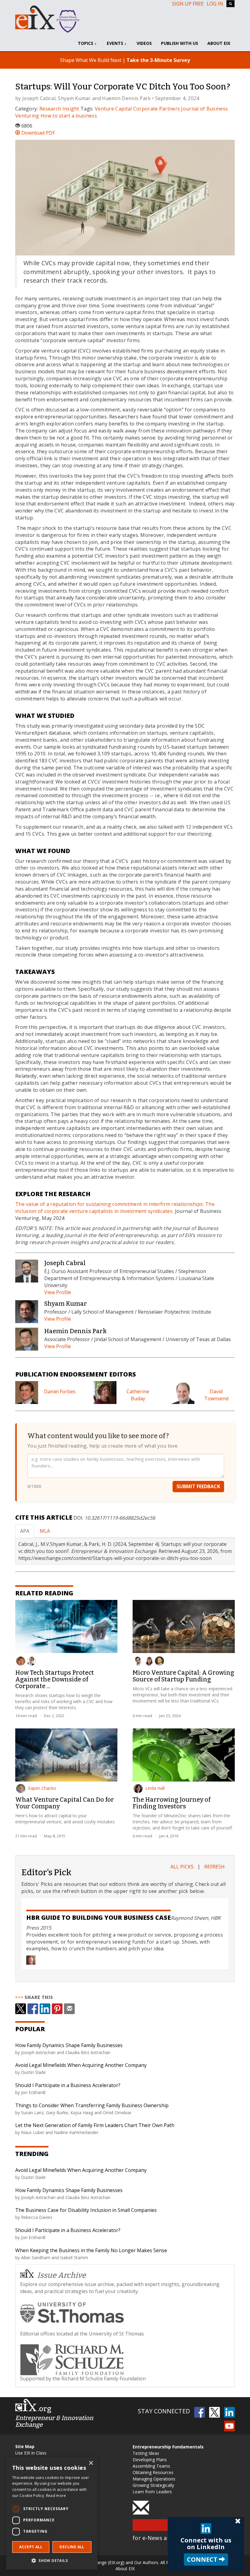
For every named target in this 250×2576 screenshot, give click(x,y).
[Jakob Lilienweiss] (31, 1661)
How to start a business (69, 116)
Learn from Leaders (152, 2492)
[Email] (69, 2009)
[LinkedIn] (45, 2009)
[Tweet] (21, 2009)
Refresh (214, 1867)
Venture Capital (113, 109)
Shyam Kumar (74, 98)
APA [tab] (25, 1531)
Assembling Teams (151, 2466)
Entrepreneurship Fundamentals (168, 2447)
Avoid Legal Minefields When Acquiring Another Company (81, 2065)
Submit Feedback (198, 1486)
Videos (144, 43)
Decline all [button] (72, 2547)
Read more (56, 2496)
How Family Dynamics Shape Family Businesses (69, 2045)
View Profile (58, 1292)
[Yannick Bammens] (21, 1661)
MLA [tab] (45, 1531)
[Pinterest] (57, 2009)
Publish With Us (180, 43)
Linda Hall (155, 1788)
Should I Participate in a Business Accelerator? (68, 2085)
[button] (52, 2560)
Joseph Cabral (39, 98)
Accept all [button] (31, 2547)
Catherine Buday (138, 1395)
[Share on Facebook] (33, 2009)
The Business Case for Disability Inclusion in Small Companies (86, 2210)
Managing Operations (154, 2479)
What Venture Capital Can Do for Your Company (65, 1803)
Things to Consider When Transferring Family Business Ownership (92, 2105)
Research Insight (59, 109)
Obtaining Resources (153, 2472)
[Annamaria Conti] (149, 1661)
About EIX (219, 43)
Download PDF (37, 133)
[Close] (238, 2521)
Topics (86, 43)
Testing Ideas (146, 2453)
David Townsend (216, 1395)
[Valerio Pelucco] (159, 1661)
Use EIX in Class (31, 2453)
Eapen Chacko (42, 1788)
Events (116, 43)
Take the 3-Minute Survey (158, 60)
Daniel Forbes (60, 1391)
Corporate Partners (157, 109)
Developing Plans (150, 2460)
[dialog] (52, 2513)
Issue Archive (62, 2275)
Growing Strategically (153, 2485)
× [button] (91, 2463)
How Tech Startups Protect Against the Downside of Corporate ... (55, 1679)
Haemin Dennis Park (126, 98)
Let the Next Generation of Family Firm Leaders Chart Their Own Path (95, 2125)
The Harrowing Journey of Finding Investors (171, 1803)
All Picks (182, 1867)
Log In (215, 4)
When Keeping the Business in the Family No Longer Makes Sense (91, 2250)
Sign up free (188, 4)
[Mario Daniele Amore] (138, 1661)
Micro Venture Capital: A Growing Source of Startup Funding (183, 1676)
